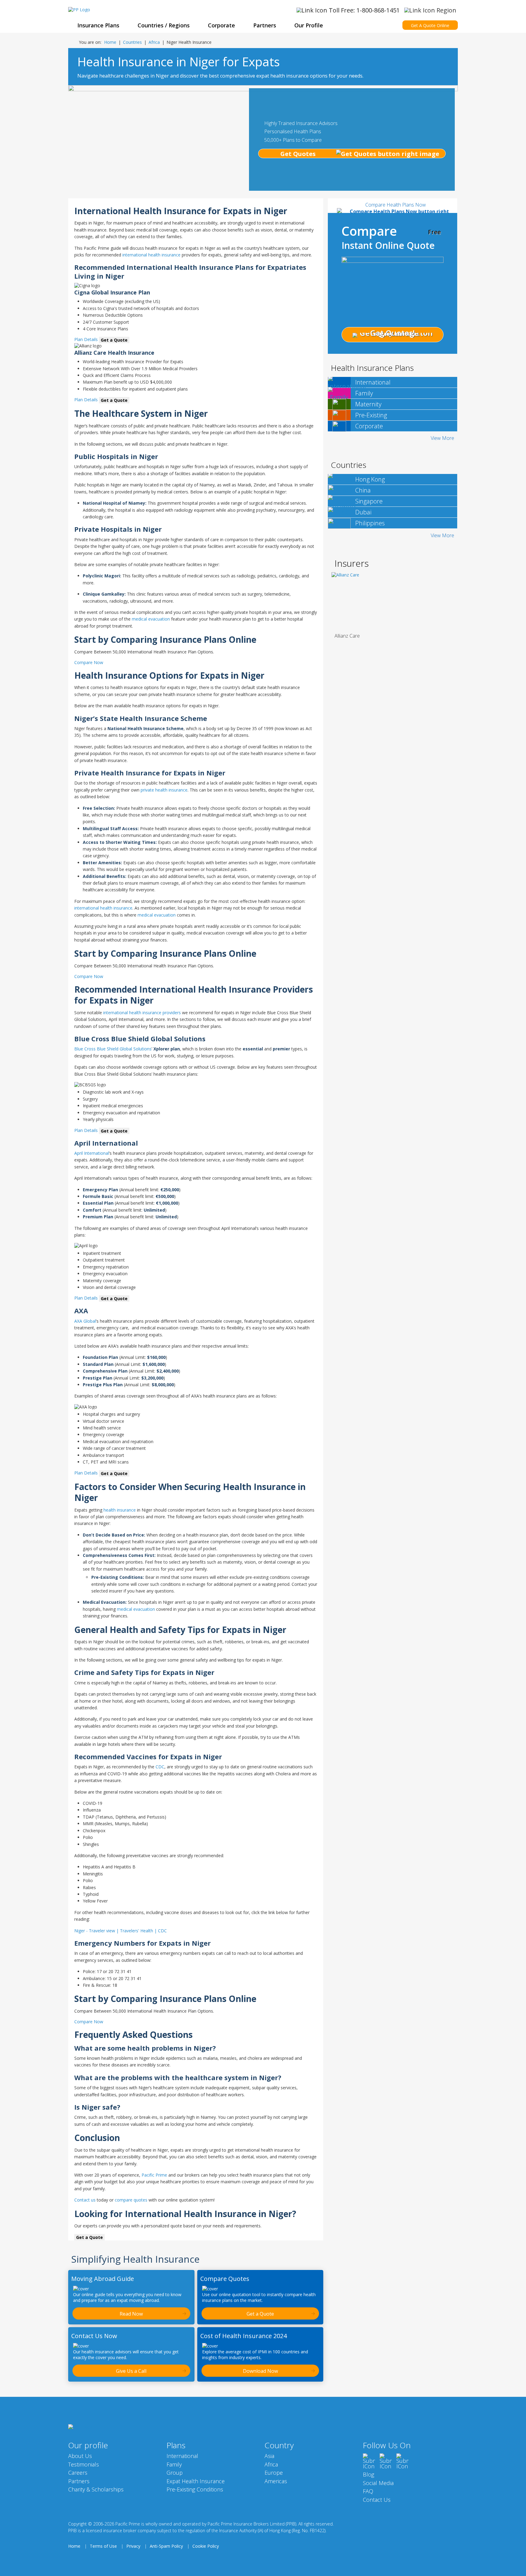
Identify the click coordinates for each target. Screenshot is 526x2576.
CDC (160, 1767)
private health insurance (164, 790)
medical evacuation (151, 619)
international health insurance (151, 255)
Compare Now (89, 662)
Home (110, 42)
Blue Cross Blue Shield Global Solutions (113, 1049)
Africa (154, 42)
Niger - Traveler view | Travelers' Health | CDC (121, 1931)
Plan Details (86, 340)
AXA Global (85, 1321)
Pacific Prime (154, 2175)
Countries (132, 42)
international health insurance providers (142, 1013)
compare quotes (131, 2200)
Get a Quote (114, 340)
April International (92, 1153)
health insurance (120, 1510)
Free (434, 232)
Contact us (85, 2200)
